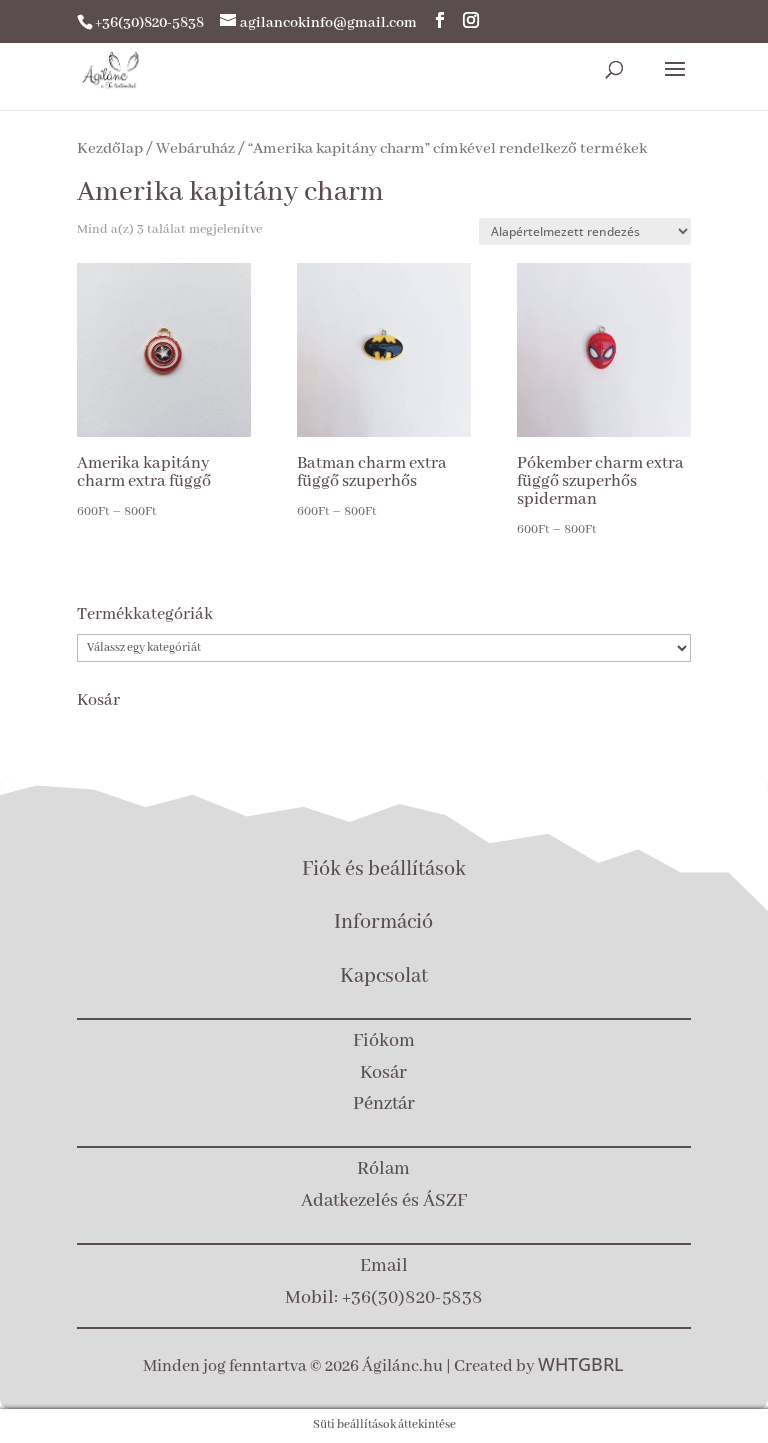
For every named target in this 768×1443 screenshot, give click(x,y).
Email (384, 1266)
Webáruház (195, 149)
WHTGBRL (581, 1364)
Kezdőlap (110, 149)
